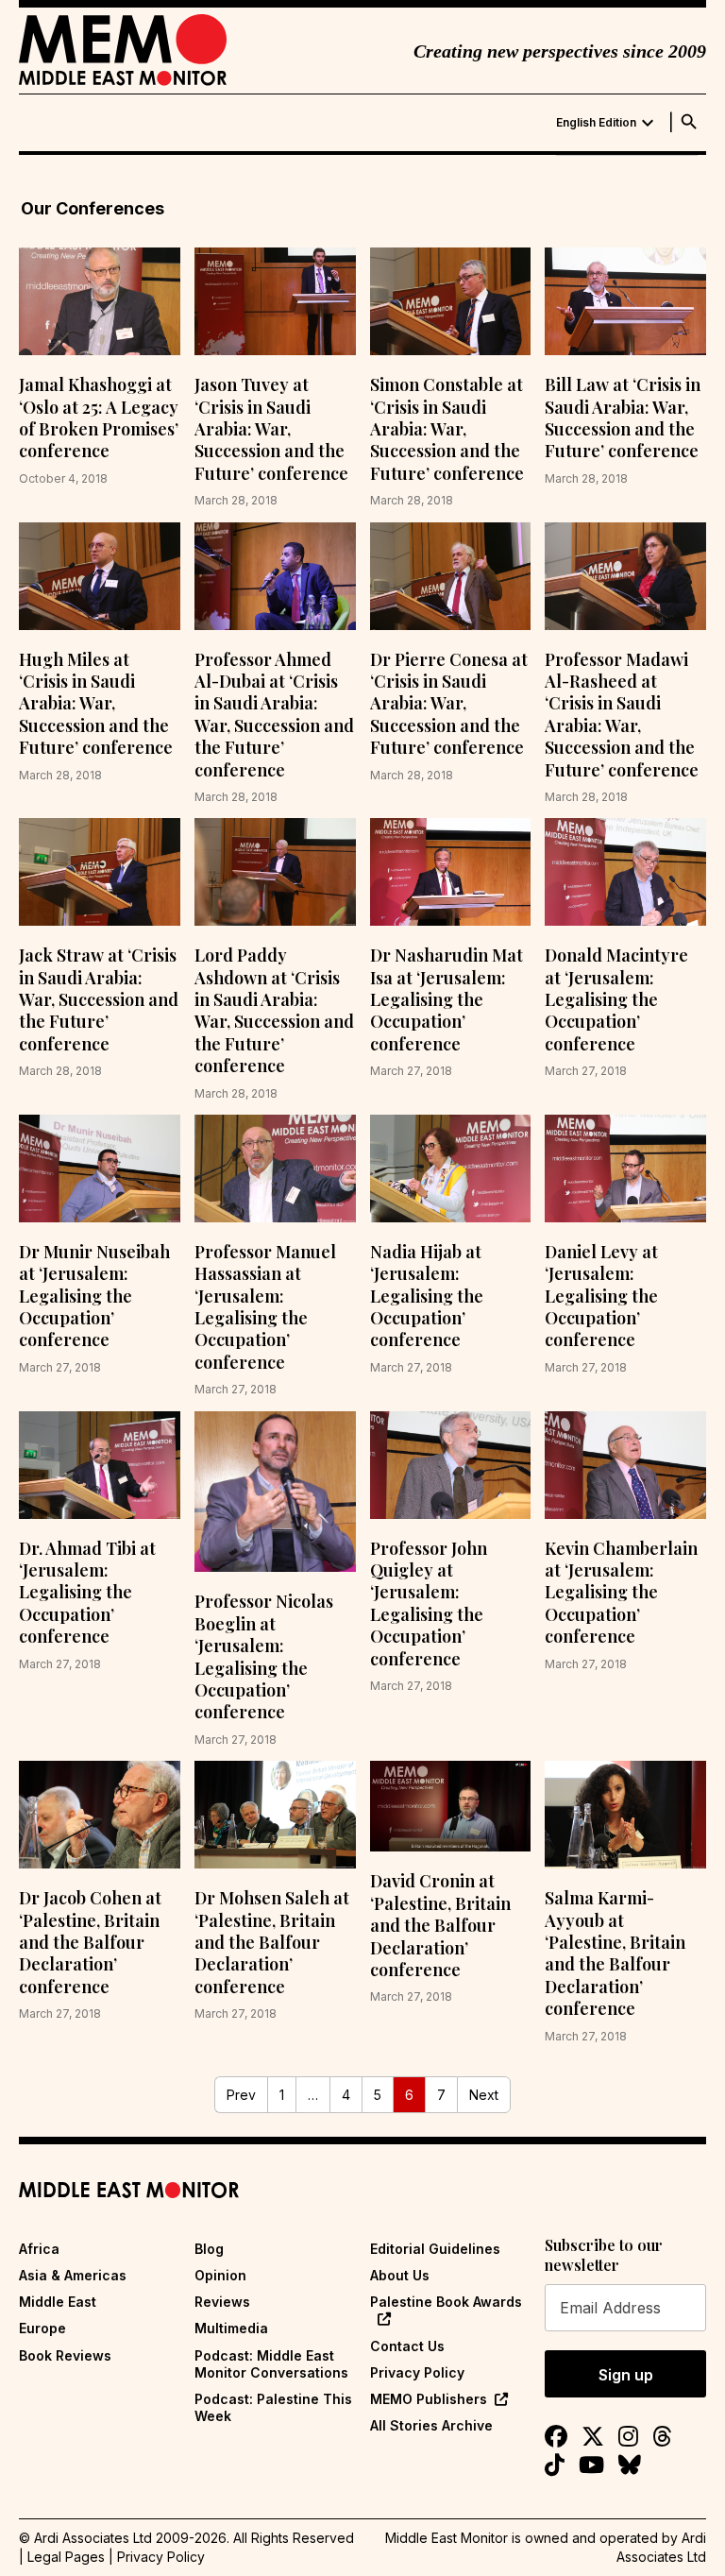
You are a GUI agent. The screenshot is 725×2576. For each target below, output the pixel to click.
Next (484, 2095)
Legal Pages (66, 2557)
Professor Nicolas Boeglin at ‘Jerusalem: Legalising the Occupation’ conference (264, 1656)
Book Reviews (65, 2355)
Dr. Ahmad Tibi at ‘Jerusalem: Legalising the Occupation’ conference (87, 1593)
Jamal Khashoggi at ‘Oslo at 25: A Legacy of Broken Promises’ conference (99, 418)
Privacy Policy (417, 2372)
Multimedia (231, 2328)
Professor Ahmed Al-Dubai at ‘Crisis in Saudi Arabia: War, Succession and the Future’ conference (274, 715)
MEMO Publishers (429, 2399)
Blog (209, 2249)
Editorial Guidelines (435, 2249)
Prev (241, 2095)
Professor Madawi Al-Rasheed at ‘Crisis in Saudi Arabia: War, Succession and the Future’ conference (622, 715)
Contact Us (407, 2346)
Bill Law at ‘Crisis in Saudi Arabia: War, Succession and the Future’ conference (623, 418)
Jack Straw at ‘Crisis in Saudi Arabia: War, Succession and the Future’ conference (99, 999)
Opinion (220, 2275)
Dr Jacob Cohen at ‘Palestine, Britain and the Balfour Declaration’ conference (90, 1942)
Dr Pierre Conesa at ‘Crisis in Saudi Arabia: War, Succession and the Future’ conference (449, 704)
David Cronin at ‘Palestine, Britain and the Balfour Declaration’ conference (440, 1925)
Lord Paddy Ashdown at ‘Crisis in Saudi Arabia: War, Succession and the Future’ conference (274, 1010)
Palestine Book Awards (446, 2302)
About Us (400, 2275)
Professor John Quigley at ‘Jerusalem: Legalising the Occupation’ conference (429, 1604)
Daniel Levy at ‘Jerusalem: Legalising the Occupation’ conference (601, 1296)
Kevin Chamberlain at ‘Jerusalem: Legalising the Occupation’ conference (621, 1593)
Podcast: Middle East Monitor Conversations (271, 2364)
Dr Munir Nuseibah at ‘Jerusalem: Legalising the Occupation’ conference (94, 1296)
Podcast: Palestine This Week (273, 2407)
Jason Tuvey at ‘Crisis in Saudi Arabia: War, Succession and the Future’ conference (271, 429)
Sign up (626, 2375)
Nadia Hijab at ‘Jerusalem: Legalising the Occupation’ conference (427, 1296)
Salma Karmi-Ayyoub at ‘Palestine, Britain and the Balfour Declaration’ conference (615, 1953)
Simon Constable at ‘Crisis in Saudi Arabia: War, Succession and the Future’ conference (447, 429)
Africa (39, 2249)
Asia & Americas (73, 2275)
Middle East (58, 2302)
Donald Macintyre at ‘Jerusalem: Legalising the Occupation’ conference (616, 999)
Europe (42, 2328)
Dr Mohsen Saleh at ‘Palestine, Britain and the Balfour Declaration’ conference (272, 1942)
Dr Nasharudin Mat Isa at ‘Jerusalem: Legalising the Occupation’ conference (447, 999)
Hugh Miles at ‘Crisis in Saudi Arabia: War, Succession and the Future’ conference (96, 704)
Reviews (222, 2302)
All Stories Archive (431, 2425)
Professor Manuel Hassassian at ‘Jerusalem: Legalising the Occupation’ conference (265, 1307)
